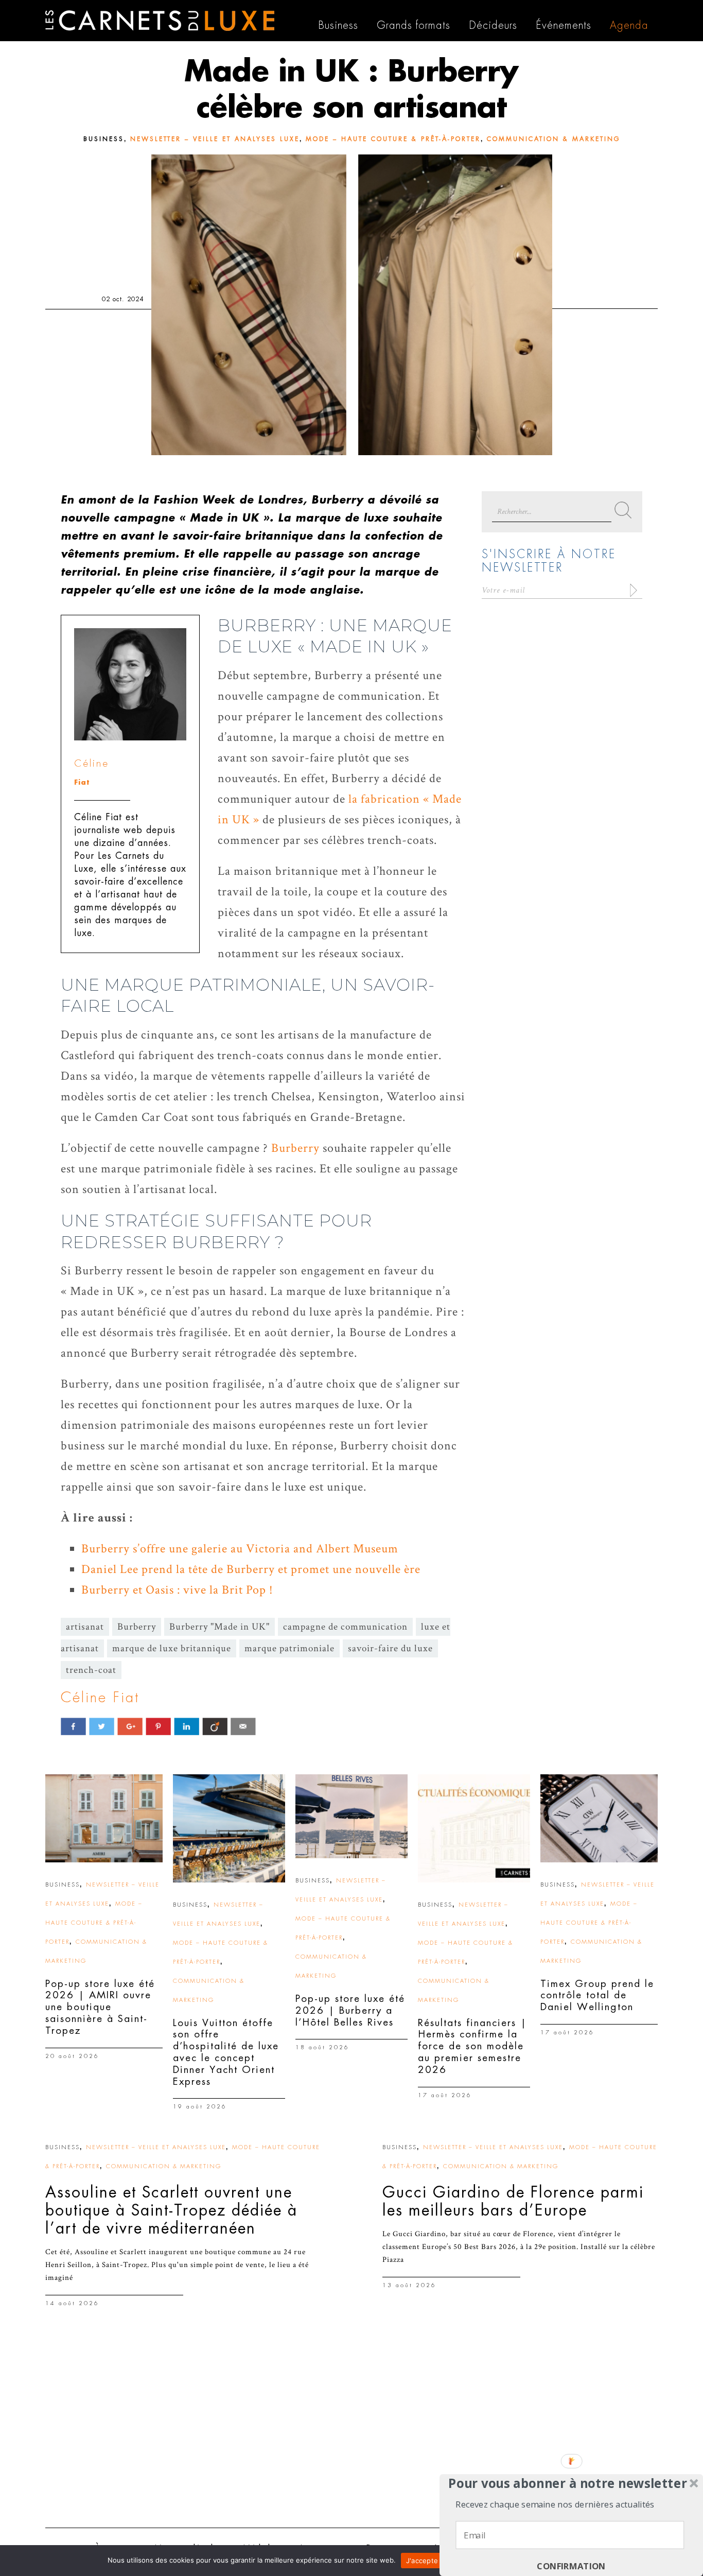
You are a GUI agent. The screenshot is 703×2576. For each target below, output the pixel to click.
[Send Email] (243, 1726)
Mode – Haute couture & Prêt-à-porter (393, 139)
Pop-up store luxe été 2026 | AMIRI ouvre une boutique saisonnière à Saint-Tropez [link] (100, 2007)
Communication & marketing (553, 139)
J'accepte (422, 2561)
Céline (92, 763)
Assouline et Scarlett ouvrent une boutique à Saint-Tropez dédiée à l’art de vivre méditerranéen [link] (171, 2210)
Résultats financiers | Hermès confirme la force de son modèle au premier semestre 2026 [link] (472, 2046)
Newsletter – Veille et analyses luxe (215, 139)
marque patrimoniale (289, 1648)
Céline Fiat (100, 1698)
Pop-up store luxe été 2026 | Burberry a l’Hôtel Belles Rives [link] (350, 2010)
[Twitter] (102, 1726)
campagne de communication (345, 1627)
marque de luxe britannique (172, 1648)
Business (104, 139)
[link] (104, 1818)
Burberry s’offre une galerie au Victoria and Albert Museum (240, 1549)
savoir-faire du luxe (390, 1648)
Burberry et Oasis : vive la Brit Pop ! (177, 1590)
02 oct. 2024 (123, 299)
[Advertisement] (351, 2440)
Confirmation (571, 2566)
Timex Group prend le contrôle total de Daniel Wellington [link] (597, 1995)
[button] (568, 2483)
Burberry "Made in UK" (219, 1627)
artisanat (85, 1627)
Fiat (82, 782)
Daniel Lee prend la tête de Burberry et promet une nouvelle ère (251, 1569)
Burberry (295, 1148)
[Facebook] (73, 1726)
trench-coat (91, 1670)
